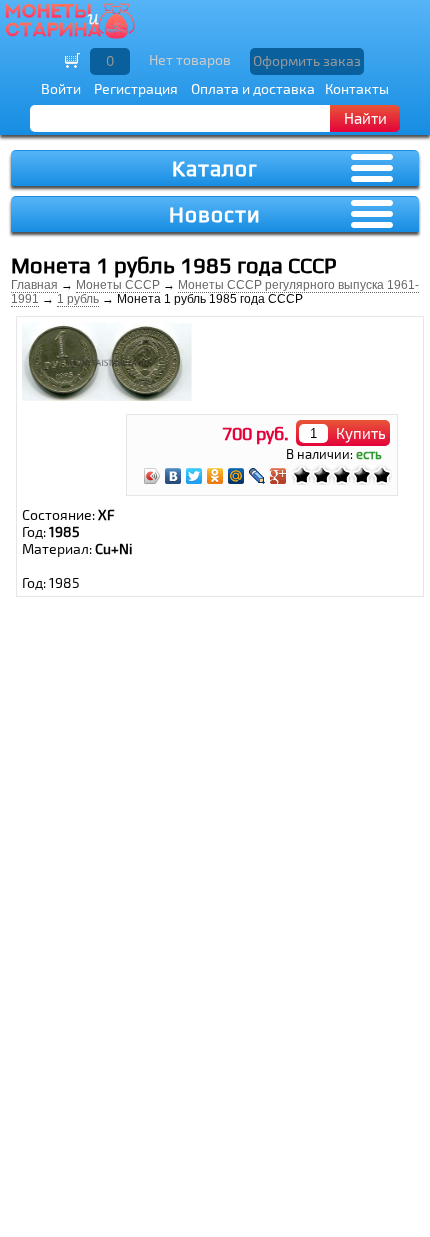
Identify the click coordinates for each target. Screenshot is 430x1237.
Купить (361, 433)
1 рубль (78, 299)
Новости (215, 214)
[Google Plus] (278, 476)
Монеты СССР (118, 285)
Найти (365, 118)
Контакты (357, 88)
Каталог (215, 168)
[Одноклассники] (215, 476)
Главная (34, 285)
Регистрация (136, 88)
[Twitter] (194, 476)
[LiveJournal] (257, 476)
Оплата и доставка (253, 88)
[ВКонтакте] (173, 476)
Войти (61, 88)
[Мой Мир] (236, 476)
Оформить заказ (307, 60)
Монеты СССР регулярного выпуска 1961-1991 (215, 292)
